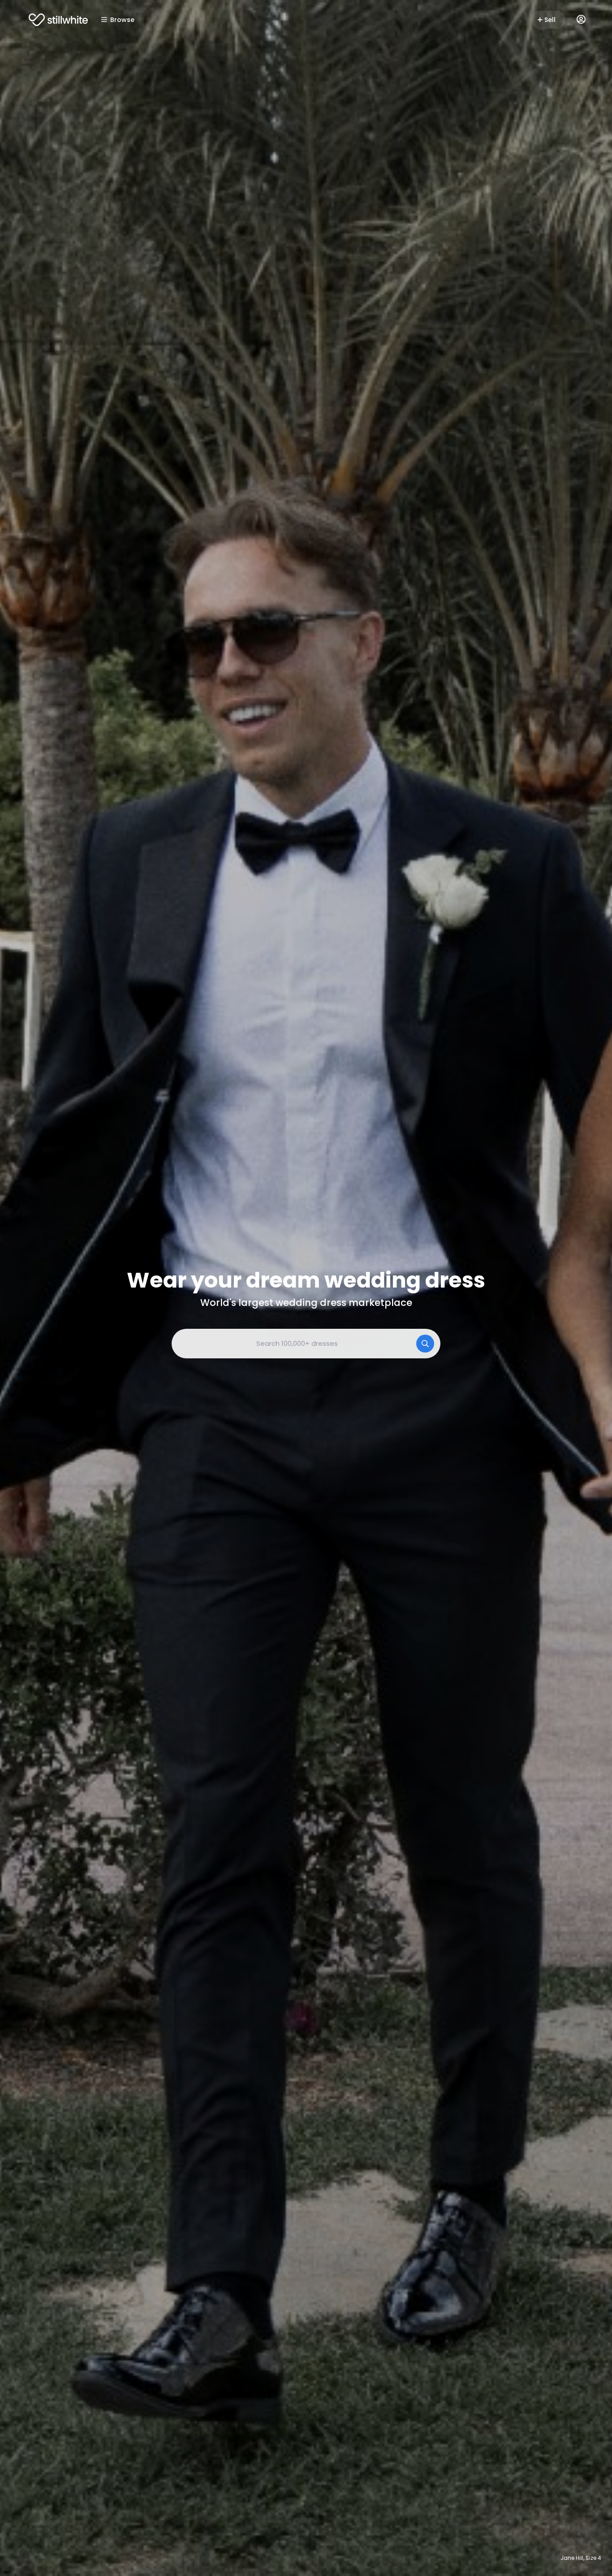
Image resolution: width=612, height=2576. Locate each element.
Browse (122, 20)
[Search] (425, 1344)
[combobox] (306, 1344)
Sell (550, 20)
